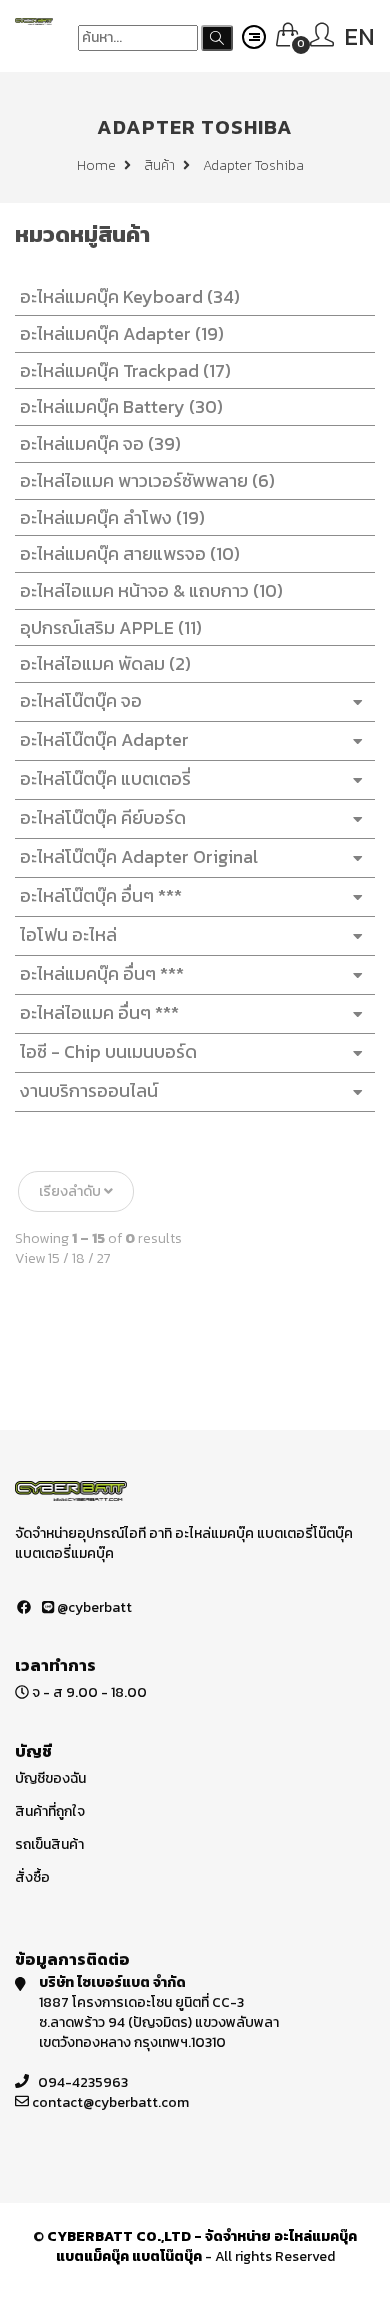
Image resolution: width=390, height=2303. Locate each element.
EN (359, 36)
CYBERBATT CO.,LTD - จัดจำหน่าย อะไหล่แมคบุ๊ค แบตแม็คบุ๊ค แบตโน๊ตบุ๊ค (202, 2246)
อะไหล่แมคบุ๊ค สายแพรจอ (130, 553)
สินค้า (161, 165)
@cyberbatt (93, 1607)
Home (98, 165)
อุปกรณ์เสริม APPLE (111, 627)
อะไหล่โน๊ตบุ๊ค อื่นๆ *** (101, 895)
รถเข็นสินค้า (49, 1844)
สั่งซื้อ (32, 1877)
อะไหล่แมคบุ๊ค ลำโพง (112, 517)
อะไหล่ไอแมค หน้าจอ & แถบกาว (151, 590)
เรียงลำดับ (71, 1191)
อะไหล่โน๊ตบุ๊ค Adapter (104, 739)
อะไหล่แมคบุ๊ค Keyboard (130, 296)
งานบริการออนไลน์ (89, 1090)
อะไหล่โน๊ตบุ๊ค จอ (81, 700)
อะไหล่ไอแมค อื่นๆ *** (99, 1012)
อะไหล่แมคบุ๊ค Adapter (122, 333)
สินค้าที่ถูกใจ (50, 1811)
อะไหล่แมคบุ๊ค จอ (100, 443)
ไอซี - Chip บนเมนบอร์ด (108, 1051)
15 (54, 1258)
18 (78, 1258)
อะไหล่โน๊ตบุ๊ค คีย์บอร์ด (103, 817)
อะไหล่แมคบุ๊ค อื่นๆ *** (102, 973)
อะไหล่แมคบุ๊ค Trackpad (125, 370)
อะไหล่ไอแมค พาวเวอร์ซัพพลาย (147, 480)
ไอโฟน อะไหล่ (68, 934)
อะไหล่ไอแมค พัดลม (105, 663)
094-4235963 (83, 2082)
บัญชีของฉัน (50, 1778)
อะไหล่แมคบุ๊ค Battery (121, 406)
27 (104, 1258)
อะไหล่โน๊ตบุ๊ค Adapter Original (139, 856)
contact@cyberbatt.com (110, 2102)
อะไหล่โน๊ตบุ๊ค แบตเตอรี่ (105, 778)
